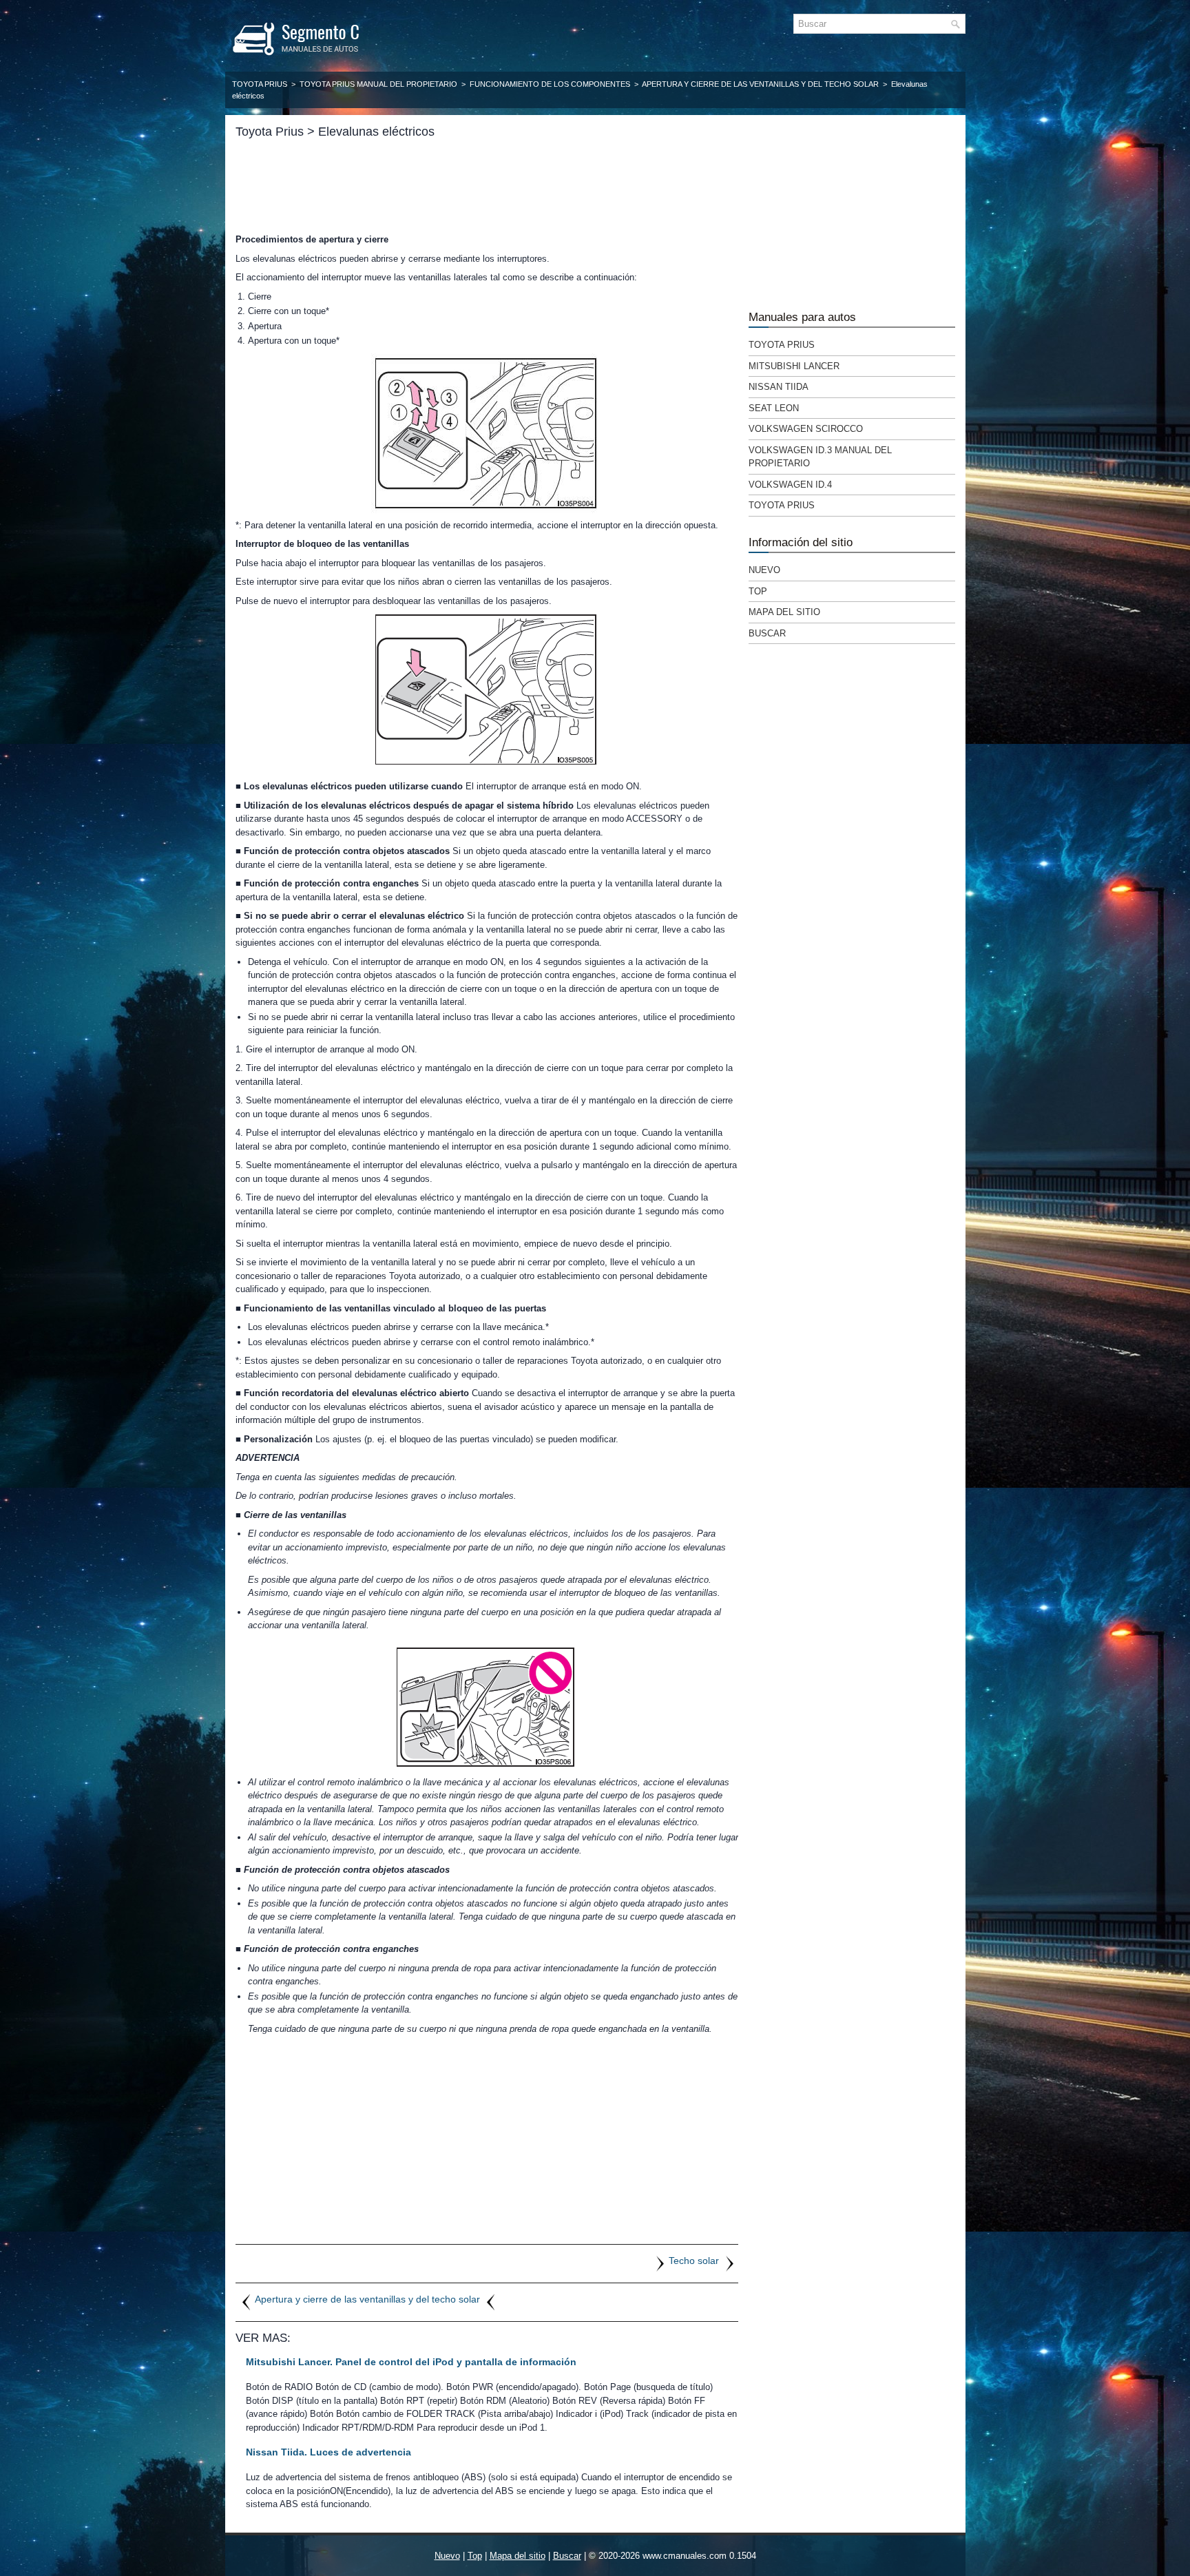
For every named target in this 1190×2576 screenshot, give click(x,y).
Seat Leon (774, 408)
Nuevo (764, 570)
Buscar (767, 633)
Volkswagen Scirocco (806, 429)
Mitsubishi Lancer (794, 366)
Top (758, 591)
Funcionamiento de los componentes (550, 84)
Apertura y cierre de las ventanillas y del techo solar (760, 84)
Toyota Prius (260, 84)
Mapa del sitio (784, 612)
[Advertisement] (487, 186)
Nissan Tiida (779, 387)
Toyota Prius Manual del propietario (378, 84)
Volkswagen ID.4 (790, 485)
